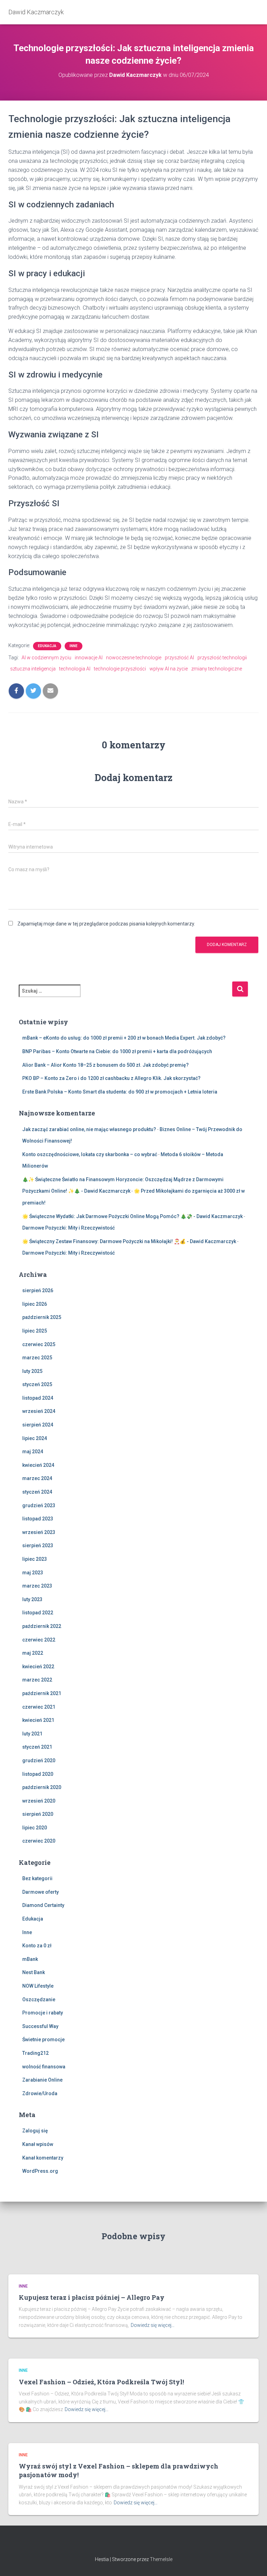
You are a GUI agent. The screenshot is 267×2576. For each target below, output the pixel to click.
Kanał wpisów (38, 2144)
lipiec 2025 (35, 1331)
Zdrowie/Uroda (40, 2093)
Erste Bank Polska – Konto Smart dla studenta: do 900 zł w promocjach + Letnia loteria (120, 1092)
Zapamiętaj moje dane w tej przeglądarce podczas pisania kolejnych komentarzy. (106, 924)
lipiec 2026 (35, 1304)
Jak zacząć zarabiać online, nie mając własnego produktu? (89, 1129)
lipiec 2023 (35, 1559)
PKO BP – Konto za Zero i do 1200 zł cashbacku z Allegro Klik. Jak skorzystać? (111, 1078)
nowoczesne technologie (134, 658)
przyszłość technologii (222, 658)
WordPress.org (40, 2171)
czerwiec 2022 (39, 1640)
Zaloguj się (35, 2131)
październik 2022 (42, 1626)
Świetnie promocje (43, 2040)
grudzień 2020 (39, 1760)
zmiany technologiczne (217, 669)
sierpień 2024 (38, 1425)
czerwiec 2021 (39, 1707)
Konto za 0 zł (37, 1946)
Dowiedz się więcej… (153, 2325)
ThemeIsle (161, 2559)
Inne (74, 646)
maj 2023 (33, 1573)
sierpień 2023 (38, 1545)
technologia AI (75, 669)
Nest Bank (34, 1972)
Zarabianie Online (42, 2080)
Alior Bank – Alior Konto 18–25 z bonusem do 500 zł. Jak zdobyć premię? (106, 1065)
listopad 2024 (38, 1398)
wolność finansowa (44, 2067)
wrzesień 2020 (39, 1801)
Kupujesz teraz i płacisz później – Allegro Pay (92, 2297)
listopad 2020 (38, 1774)
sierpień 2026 (38, 1290)
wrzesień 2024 (39, 1411)
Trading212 (35, 2053)
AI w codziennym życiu (46, 658)
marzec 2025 (37, 1358)
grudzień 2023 (39, 1505)
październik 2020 (42, 1787)
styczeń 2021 (37, 1747)
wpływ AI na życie (169, 669)
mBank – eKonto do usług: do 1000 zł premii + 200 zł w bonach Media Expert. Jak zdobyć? (124, 1038)
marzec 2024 (37, 1478)
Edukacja (47, 646)
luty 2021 (32, 1734)
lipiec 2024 (35, 1438)
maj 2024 (33, 1452)
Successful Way (40, 2026)
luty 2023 (32, 1599)
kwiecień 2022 (38, 1667)
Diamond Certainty (43, 1905)
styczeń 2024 (37, 1492)
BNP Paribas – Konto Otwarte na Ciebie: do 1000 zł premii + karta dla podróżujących (117, 1051)
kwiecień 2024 (38, 1465)
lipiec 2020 (35, 1828)
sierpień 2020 (38, 1814)
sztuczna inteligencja (33, 669)
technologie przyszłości (120, 669)
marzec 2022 (37, 1680)
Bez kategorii (37, 1878)
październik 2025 (42, 1317)
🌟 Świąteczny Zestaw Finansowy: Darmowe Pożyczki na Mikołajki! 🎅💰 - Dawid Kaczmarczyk (129, 1241)
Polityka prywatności (133, 2544)
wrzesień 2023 (39, 1532)
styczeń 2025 (37, 1384)
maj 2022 (33, 1653)
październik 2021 (42, 1693)
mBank (30, 1959)
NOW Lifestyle (38, 1986)
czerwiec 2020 (39, 1841)
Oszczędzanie (39, 1999)
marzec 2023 (37, 1586)
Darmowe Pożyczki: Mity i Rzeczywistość (68, 1228)
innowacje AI (89, 658)
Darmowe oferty (41, 1892)
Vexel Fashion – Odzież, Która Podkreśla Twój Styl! (101, 2382)
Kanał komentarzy (43, 2158)
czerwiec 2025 (39, 1344)
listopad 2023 (38, 1519)
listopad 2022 (38, 1613)
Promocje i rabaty (43, 2013)
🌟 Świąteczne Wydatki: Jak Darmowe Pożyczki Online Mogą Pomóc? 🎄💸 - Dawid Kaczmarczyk (132, 1216)
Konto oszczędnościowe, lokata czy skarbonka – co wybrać (90, 1154)
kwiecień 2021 (38, 1720)
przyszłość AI (179, 658)
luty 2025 (32, 1371)
